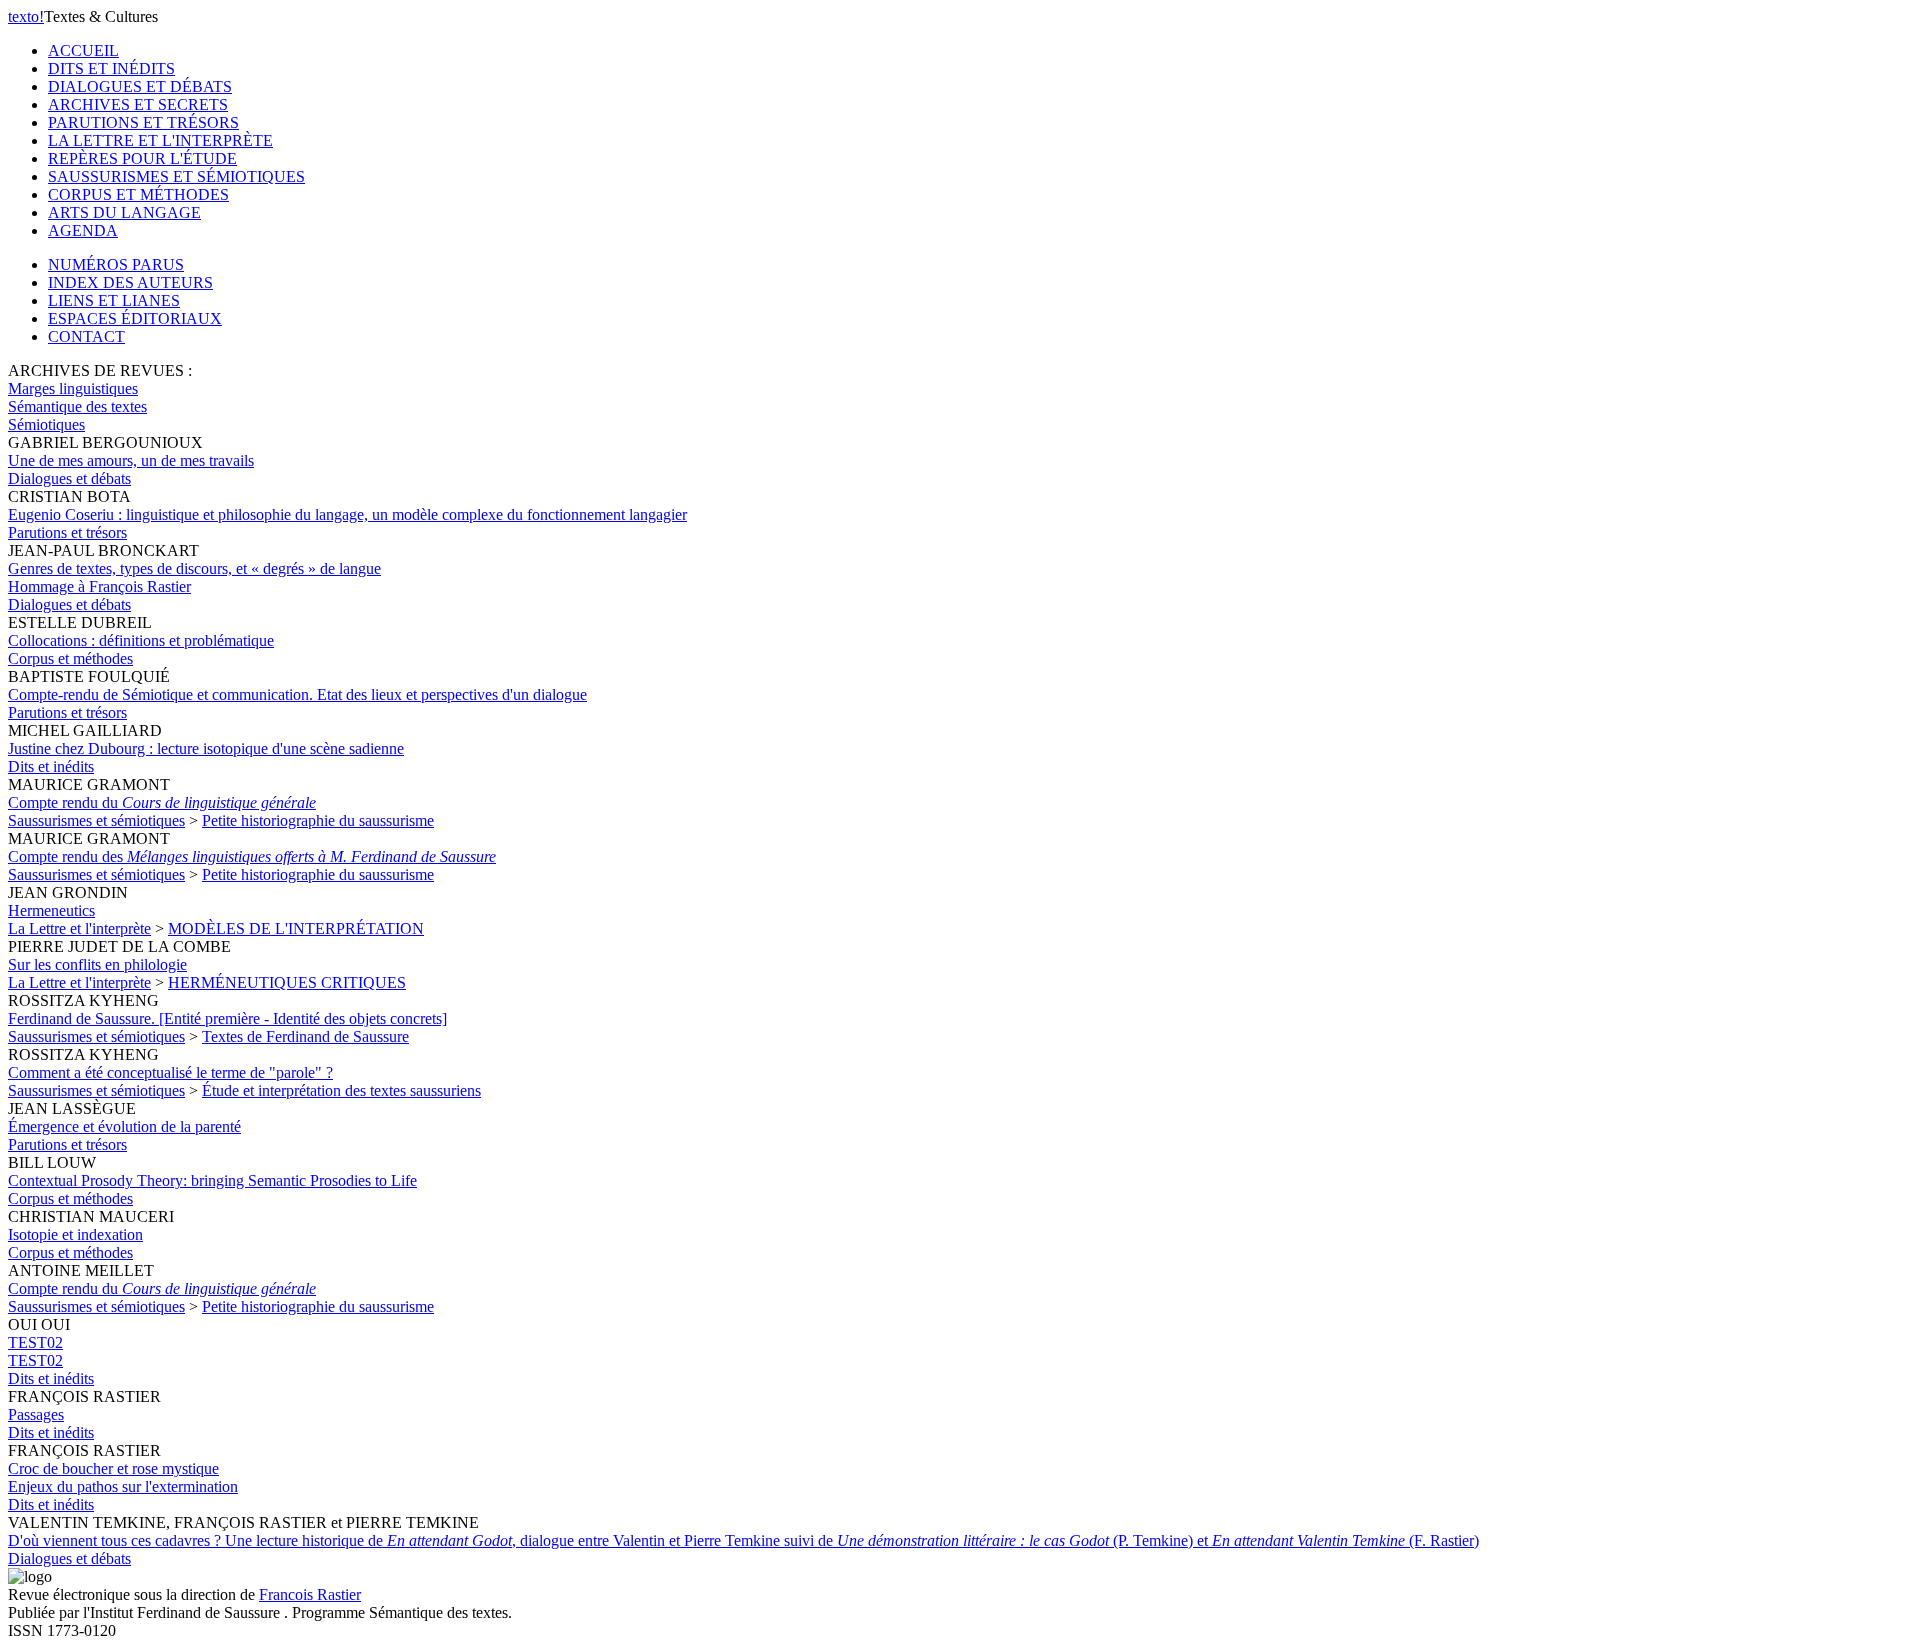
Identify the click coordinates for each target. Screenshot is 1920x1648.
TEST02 (35, 1351)
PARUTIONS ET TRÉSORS (143, 122)
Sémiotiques (46, 424)
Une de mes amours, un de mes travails (131, 460)
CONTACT (86, 336)
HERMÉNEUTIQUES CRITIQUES (287, 982)
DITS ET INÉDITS (111, 68)
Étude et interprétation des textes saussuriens (341, 1090)
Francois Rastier (310, 1594)
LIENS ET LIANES (114, 300)
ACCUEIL (83, 50)
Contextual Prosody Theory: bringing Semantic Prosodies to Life (212, 1180)
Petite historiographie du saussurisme (318, 820)
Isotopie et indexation (75, 1234)
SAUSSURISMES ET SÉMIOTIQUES (176, 176)
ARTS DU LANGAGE (124, 212)
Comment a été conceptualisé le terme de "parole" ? (170, 1072)
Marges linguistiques (73, 388)
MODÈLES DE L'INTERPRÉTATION (296, 928)
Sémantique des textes (77, 406)
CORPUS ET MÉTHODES (138, 194)
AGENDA (83, 230)
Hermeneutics (51, 910)
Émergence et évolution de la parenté (124, 1126)
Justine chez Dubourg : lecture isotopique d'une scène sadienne (206, 748)
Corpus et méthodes (70, 658)
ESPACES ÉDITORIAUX (135, 318)
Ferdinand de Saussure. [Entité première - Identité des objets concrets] (227, 1018)
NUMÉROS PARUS (116, 264)
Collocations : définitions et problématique (141, 640)
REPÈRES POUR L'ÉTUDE (142, 158)
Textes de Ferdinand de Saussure (305, 1036)
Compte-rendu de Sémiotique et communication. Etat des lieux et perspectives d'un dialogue (297, 694)
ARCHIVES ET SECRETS (138, 104)
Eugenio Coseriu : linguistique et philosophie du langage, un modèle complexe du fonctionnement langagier (347, 514)
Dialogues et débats (69, 478)
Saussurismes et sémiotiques (96, 820)
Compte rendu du (162, 802)
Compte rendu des (252, 856)
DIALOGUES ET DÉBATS (140, 86)
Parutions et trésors (67, 532)
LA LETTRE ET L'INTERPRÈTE (160, 140)
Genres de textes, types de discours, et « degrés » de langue (194, 577)
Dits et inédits (51, 766)
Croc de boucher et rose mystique (123, 1477)
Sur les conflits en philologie (97, 964)
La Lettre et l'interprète (79, 928)
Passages (36, 1414)
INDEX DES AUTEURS (130, 282)
